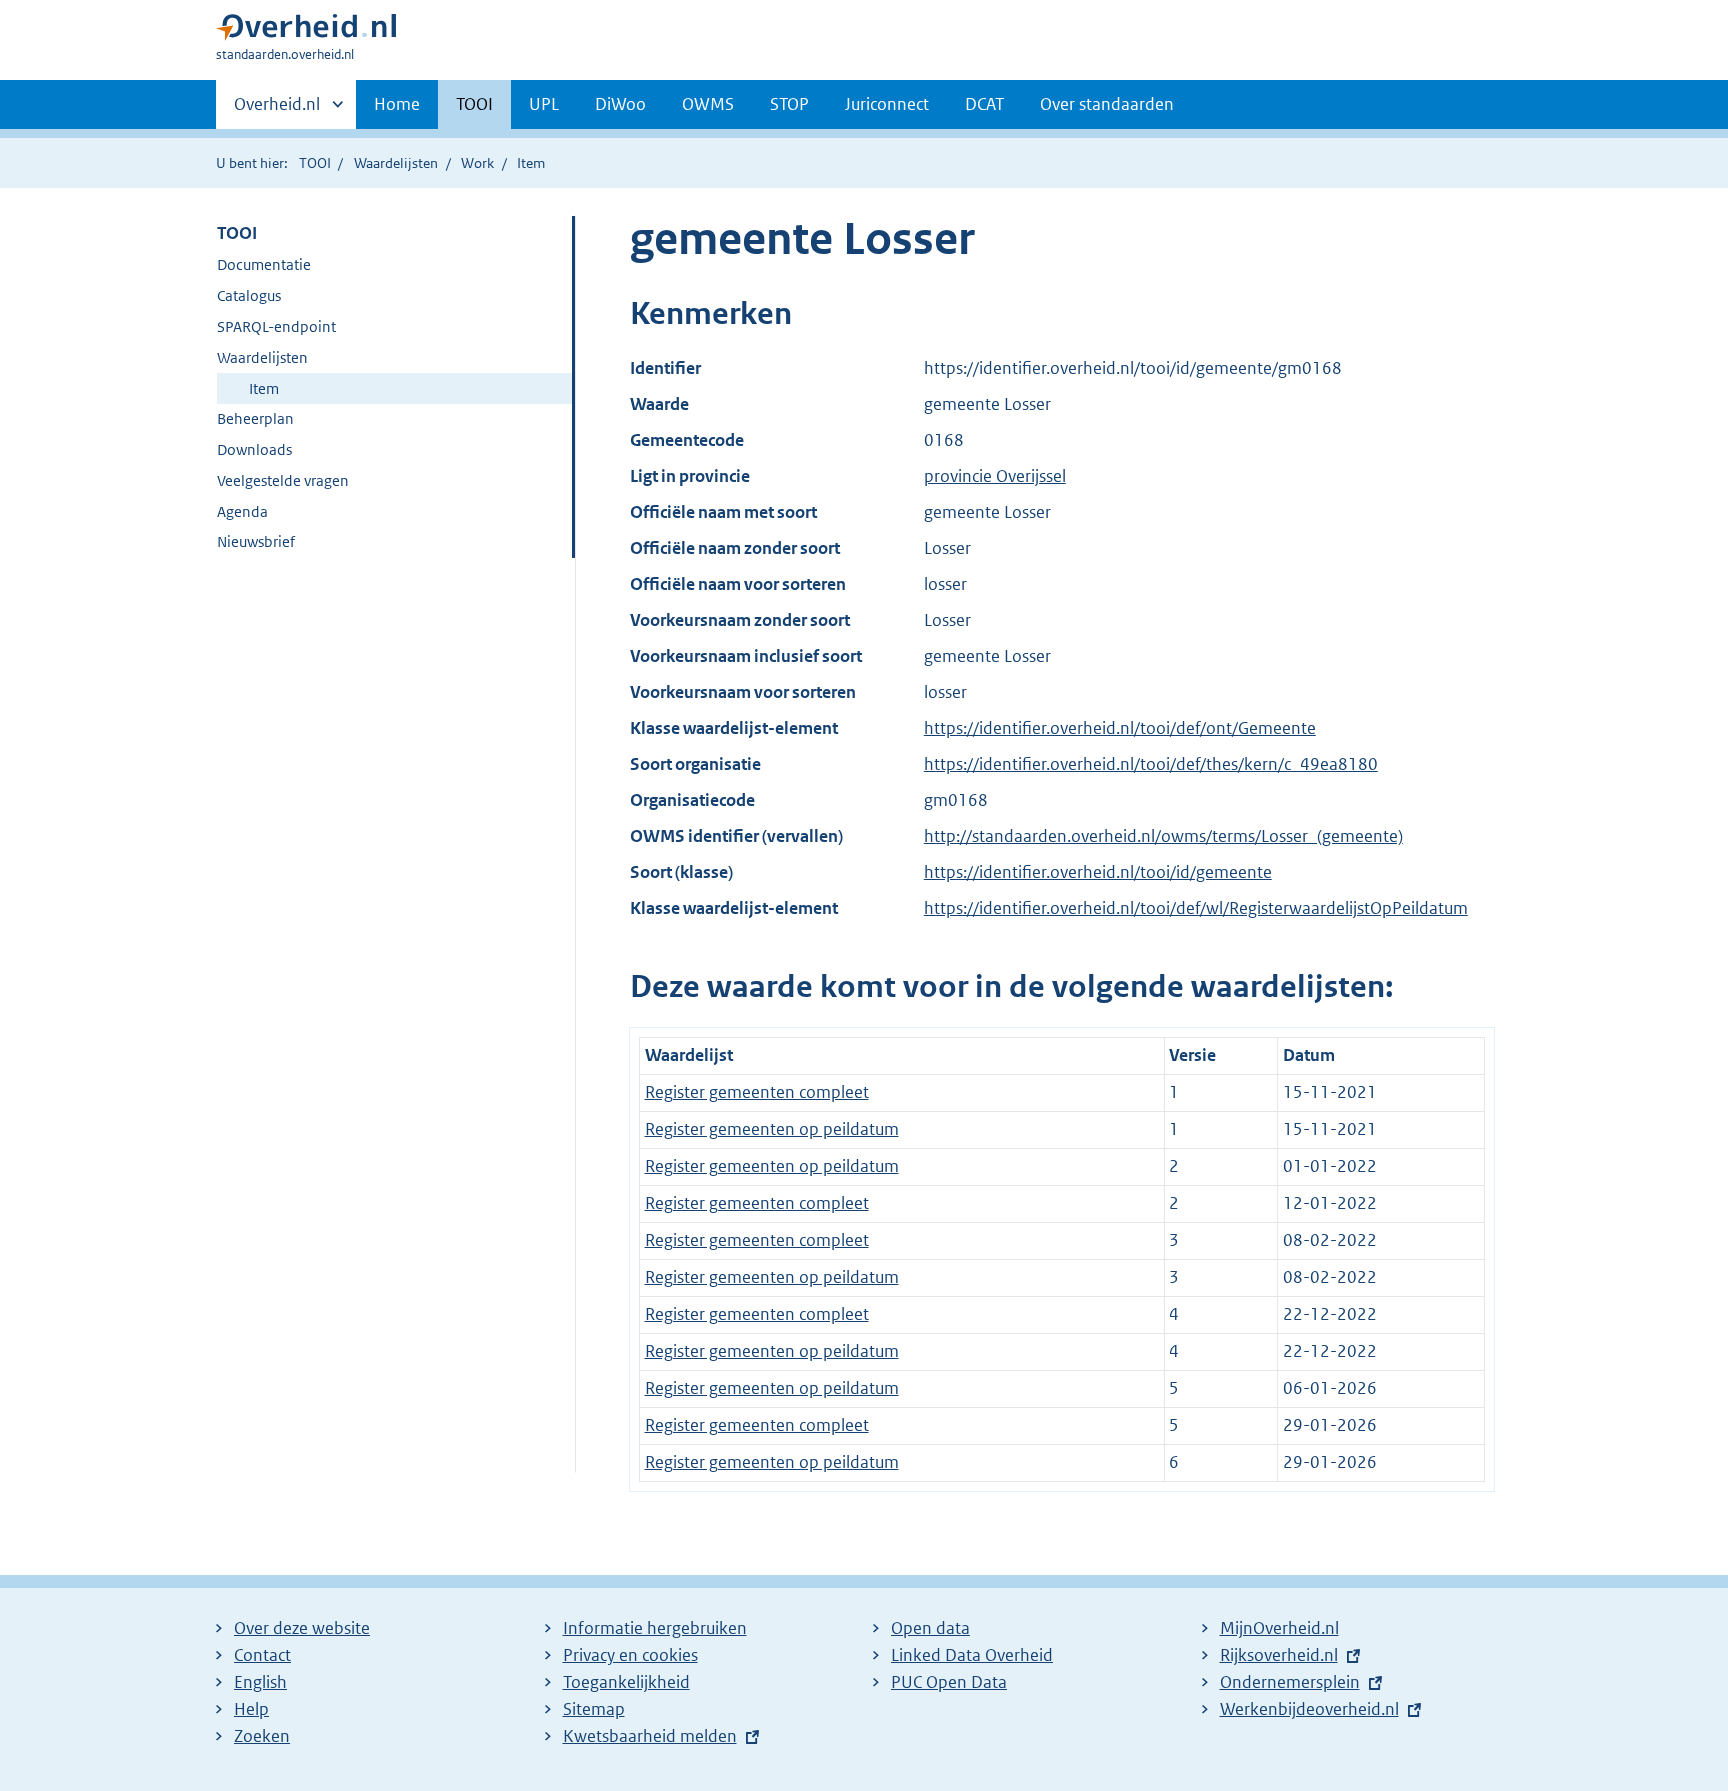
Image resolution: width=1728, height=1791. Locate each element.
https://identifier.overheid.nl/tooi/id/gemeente (1098, 872)
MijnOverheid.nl (1279, 1628)
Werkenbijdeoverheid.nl (1309, 1709)
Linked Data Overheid (972, 1655)
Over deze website (302, 1628)
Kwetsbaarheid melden (650, 1736)
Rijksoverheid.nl (1279, 1655)
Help (251, 1709)
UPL (544, 104)
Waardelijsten (396, 163)
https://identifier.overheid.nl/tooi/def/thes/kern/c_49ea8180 (1151, 764)
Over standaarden (1107, 104)
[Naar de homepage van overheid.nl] (306, 31)
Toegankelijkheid (626, 1682)
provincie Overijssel (995, 476)
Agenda (242, 511)
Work (477, 163)
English (260, 1682)
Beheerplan (255, 418)
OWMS (708, 104)
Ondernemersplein (1290, 1682)
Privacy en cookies (630, 1655)
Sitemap (594, 1709)
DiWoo (620, 104)
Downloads (254, 449)
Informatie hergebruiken (655, 1628)
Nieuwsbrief (256, 541)
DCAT (984, 104)
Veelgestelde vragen (283, 480)
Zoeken (262, 1736)
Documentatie (264, 264)
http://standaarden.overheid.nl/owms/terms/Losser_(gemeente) (1163, 836)
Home (397, 104)
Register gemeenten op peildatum (772, 1129)
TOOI (474, 104)
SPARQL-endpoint (276, 326)
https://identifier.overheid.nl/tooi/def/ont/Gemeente (1120, 728)
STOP (789, 104)
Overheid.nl (277, 111)
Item (264, 388)
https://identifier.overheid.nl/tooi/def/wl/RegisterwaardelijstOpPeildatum (1196, 908)
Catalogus (249, 295)
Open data (930, 1628)
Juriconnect (887, 104)
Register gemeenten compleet (757, 1092)
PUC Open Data (949, 1682)
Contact (262, 1655)
